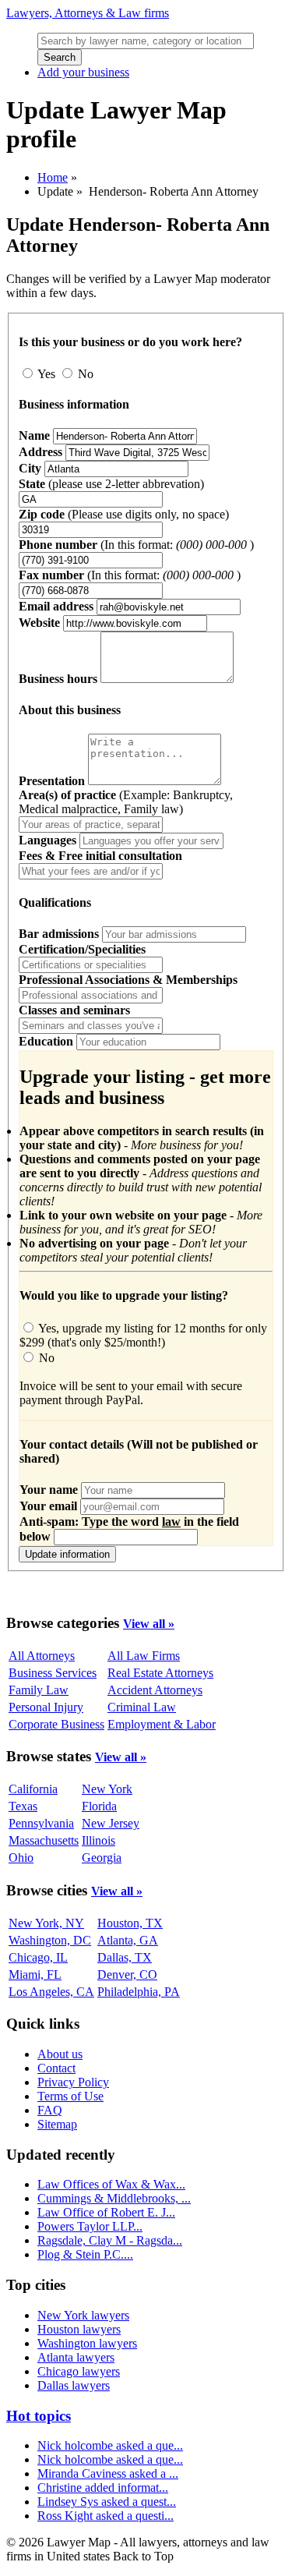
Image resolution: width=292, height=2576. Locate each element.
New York (107, 1789)
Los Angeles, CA (51, 1992)
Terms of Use (70, 2096)
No (84, 374)
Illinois (99, 1840)
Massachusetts (44, 1840)
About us (60, 2054)
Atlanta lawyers (76, 2357)
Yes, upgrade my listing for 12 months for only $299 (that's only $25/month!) (143, 1335)
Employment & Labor (162, 1724)
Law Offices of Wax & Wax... (111, 2184)
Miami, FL (35, 1974)
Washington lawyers (87, 2343)
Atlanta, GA (128, 1940)
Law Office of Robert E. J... (106, 2212)
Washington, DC (50, 1940)
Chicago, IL (38, 1957)
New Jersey (111, 1823)
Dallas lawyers (74, 2385)
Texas (23, 1806)
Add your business (83, 72)
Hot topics (39, 2416)
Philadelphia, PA (139, 1992)
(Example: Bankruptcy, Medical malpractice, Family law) (126, 802)
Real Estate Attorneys (160, 1673)
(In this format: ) (136, 545)
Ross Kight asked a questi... (106, 2516)
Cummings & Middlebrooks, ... (114, 2198)
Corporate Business (56, 1724)
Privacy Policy (73, 2082)
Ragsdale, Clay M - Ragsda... (110, 2240)
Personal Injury (46, 1707)
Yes (47, 374)
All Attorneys (42, 1656)
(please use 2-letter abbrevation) (111, 484)
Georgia (102, 1858)
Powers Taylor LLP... (90, 2226)
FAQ (50, 2110)
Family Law (39, 1690)
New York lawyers (83, 2315)
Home (53, 177)
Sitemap (57, 2124)
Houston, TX (130, 1923)
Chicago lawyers (79, 2371)
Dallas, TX (125, 1957)
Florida (99, 1806)
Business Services (53, 1673)
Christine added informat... (103, 2488)
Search (60, 57)
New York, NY (46, 1923)
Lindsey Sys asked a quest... (107, 2502)
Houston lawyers (79, 2329)
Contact (56, 2068)
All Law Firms (144, 1656)
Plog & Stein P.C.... (85, 2254)
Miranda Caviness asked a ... (108, 2473)
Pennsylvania (41, 1823)
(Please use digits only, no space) (124, 514)
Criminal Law (142, 1707)
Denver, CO (127, 1974)
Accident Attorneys (155, 1690)
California (33, 1789)
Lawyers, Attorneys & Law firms (88, 13)
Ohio (21, 1858)
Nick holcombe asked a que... (110, 2445)
